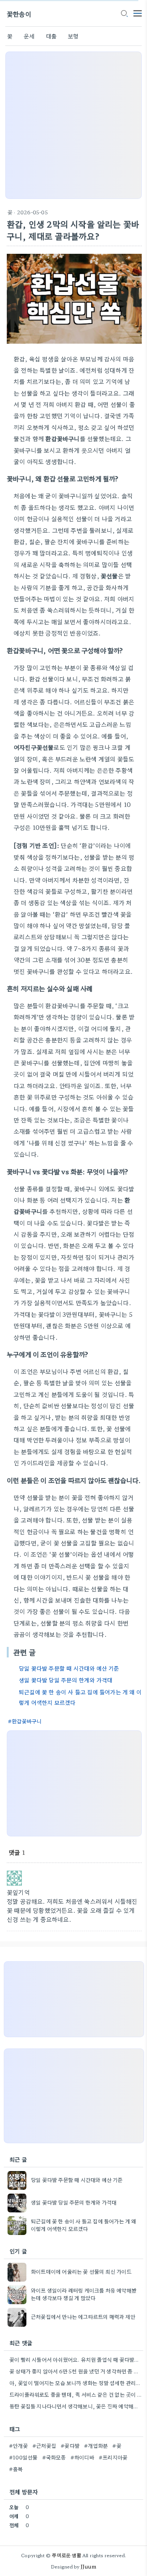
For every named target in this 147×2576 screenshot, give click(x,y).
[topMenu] (138, 13)
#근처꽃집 (44, 2446)
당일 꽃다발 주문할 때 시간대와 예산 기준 (69, 1668)
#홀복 (16, 2469)
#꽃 (117, 2446)
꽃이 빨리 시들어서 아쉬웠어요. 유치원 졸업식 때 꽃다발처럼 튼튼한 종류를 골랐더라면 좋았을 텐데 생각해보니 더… (75, 2359)
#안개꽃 (18, 2446)
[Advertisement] (73, 125)
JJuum (88, 2566)
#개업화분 (96, 2446)
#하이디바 (82, 2457)
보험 (73, 36)
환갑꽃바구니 (27, 1721)
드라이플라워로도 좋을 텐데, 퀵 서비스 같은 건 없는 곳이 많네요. (75, 2394)
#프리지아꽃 (113, 2457)
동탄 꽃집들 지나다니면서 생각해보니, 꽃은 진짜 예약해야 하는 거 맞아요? (75, 2406)
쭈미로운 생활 (66, 2555)
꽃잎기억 (18, 1892)
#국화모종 (54, 2457)
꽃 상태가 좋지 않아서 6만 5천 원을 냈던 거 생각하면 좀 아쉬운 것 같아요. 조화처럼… (75, 2371)
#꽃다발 (70, 2446)
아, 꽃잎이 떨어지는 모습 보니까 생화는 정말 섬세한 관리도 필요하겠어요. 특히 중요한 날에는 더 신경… (75, 2383)
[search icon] (124, 14)
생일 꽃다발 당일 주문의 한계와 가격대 (66, 1680)
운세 (29, 36)
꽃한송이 (19, 14)
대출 (51, 36)
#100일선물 (23, 2457)
